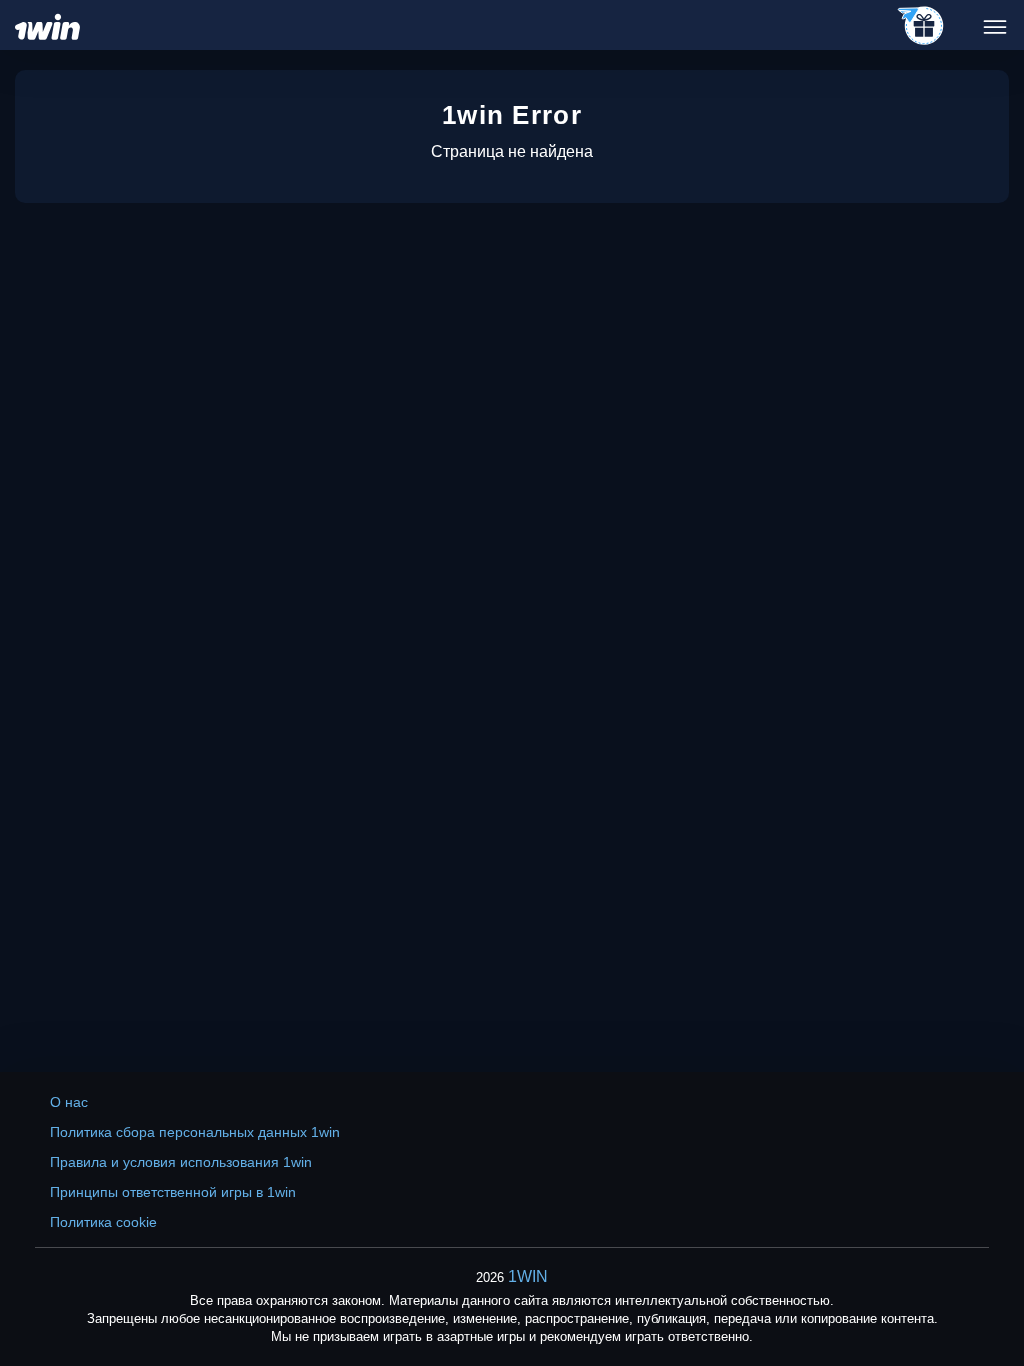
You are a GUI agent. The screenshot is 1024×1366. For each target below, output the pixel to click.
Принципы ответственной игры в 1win (173, 1192)
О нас (69, 1102)
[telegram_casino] (921, 27)
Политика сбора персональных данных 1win (195, 1132)
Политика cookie (103, 1222)
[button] (989, 1281)
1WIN (528, 1276)
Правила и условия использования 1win (181, 1162)
